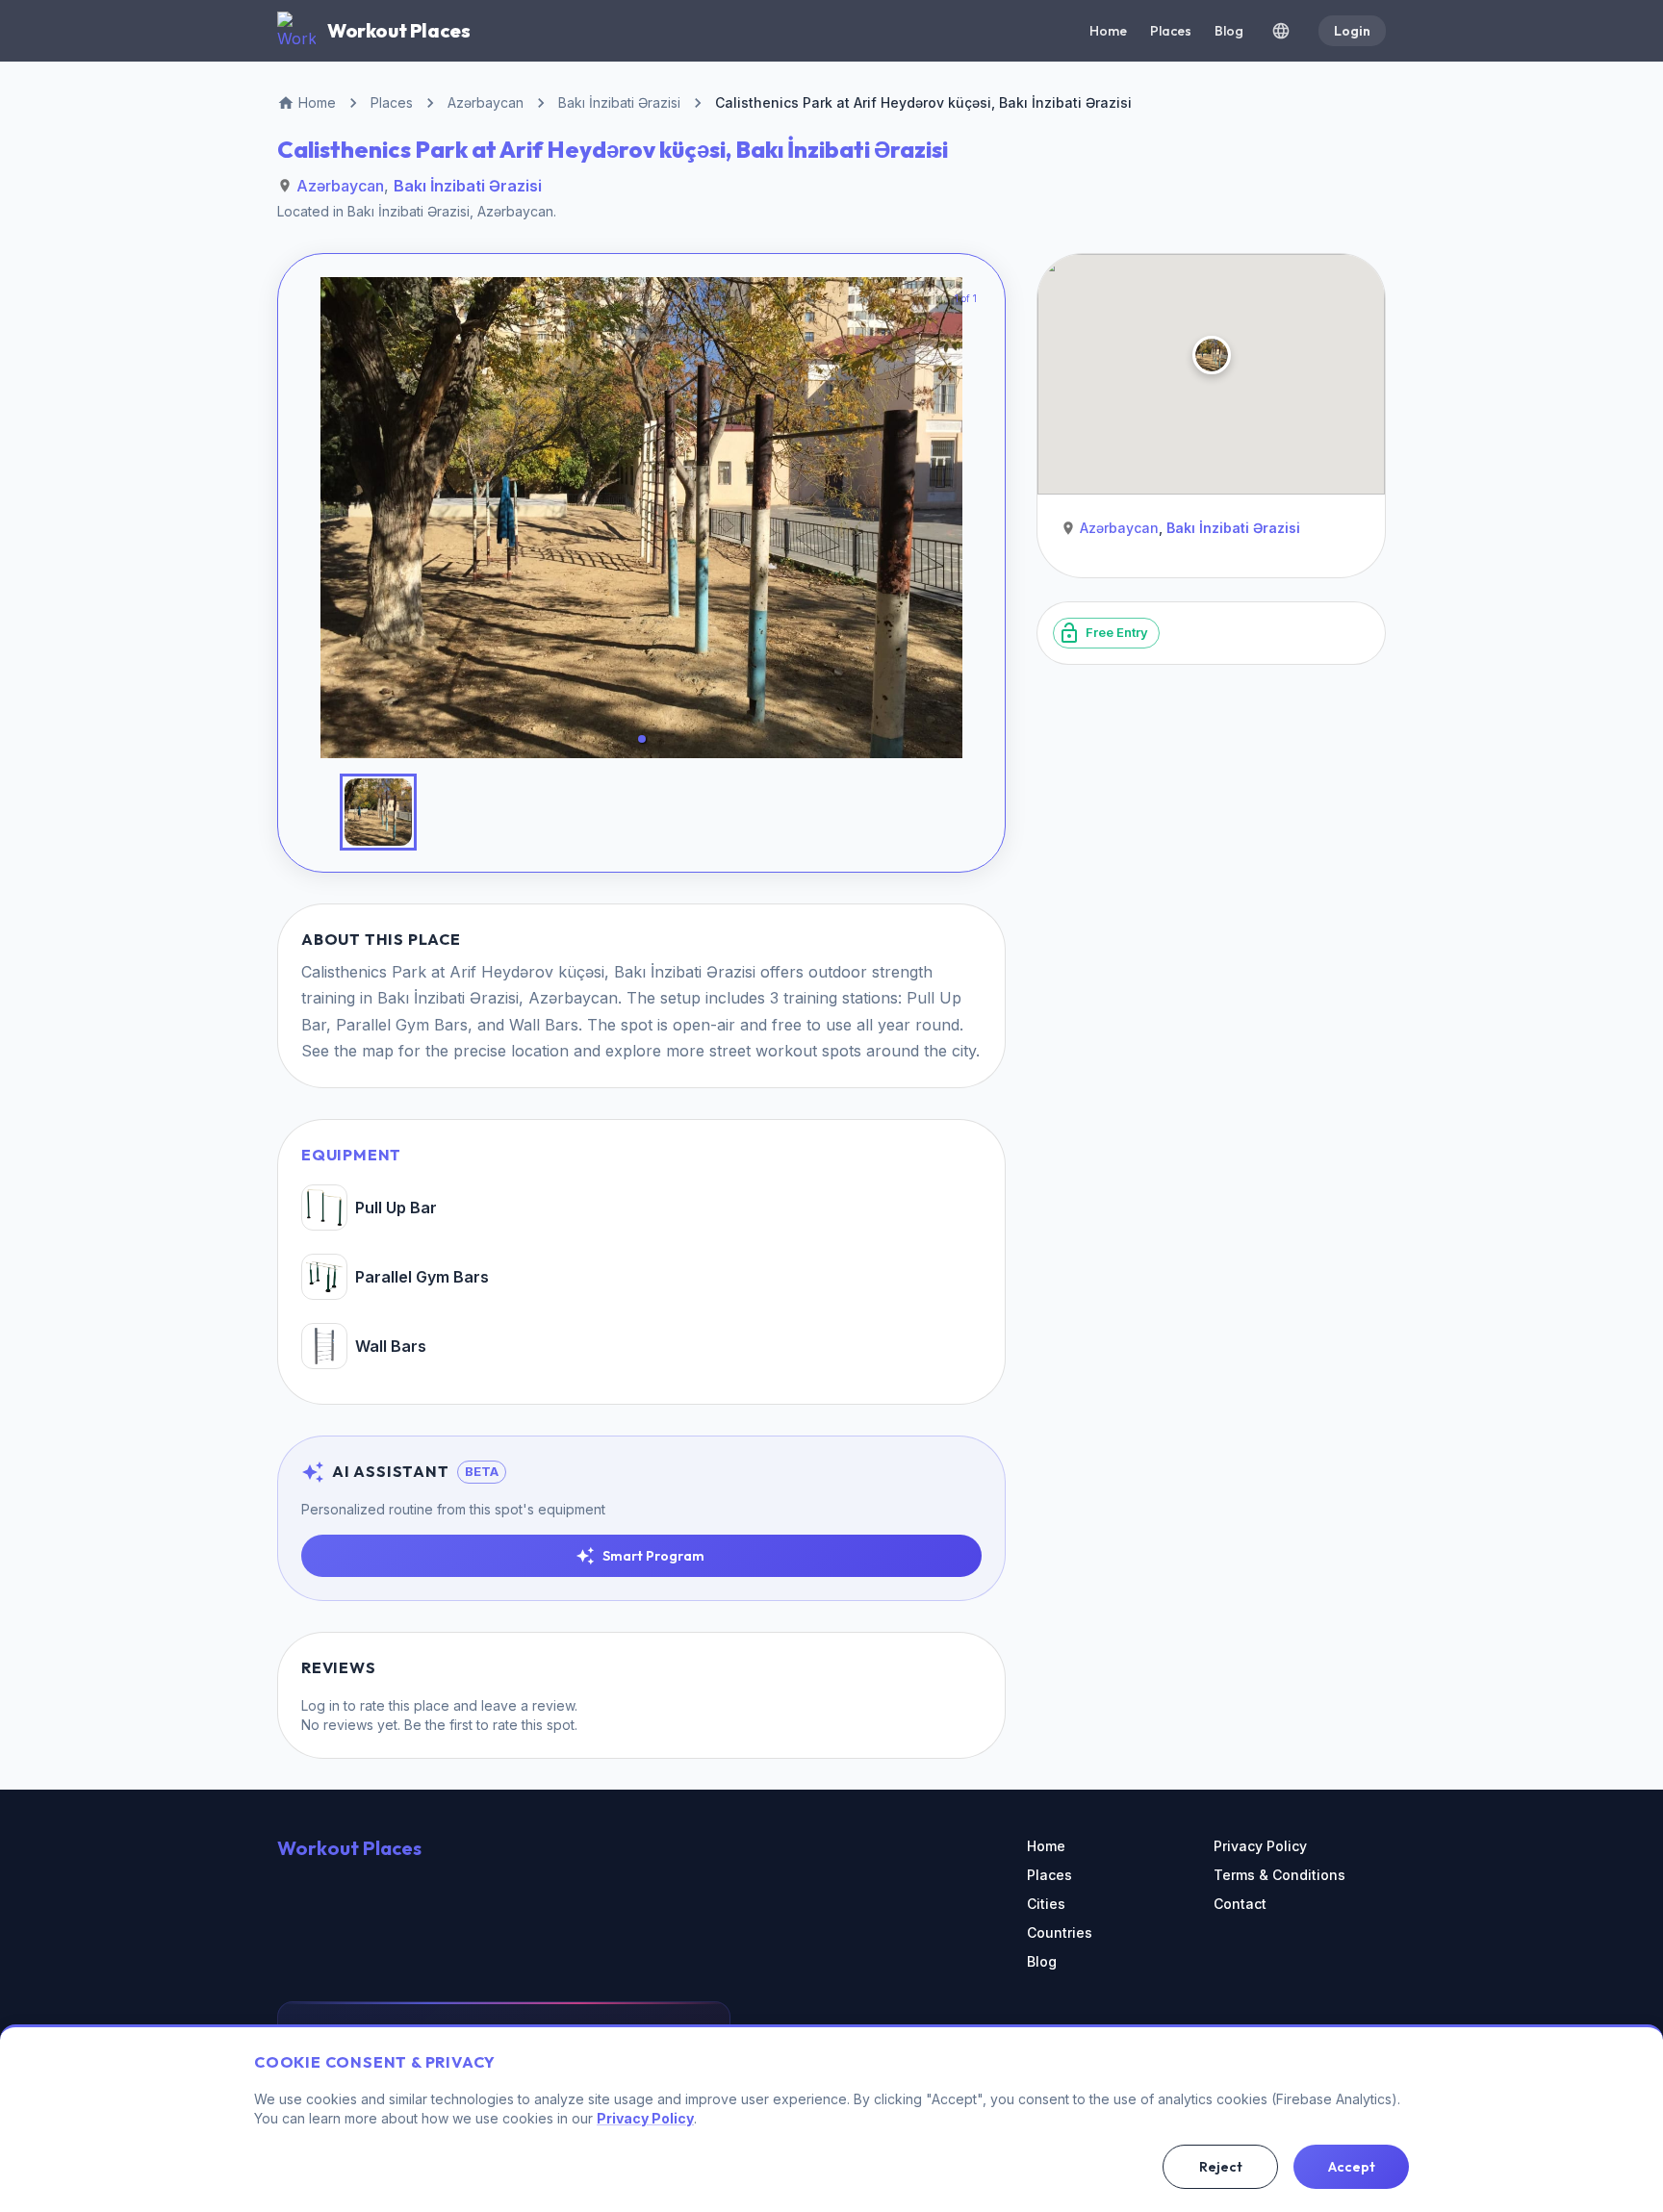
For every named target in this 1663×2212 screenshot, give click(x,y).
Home (1108, 31)
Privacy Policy (1260, 1846)
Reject (1221, 2167)
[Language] (1281, 31)
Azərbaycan (340, 186)
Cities (1046, 1904)
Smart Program (653, 1556)
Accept (1352, 2167)
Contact (1240, 1904)
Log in (320, 1705)
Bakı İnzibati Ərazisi (468, 186)
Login (1352, 31)
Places (1171, 31)
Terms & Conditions (1279, 1875)
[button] (642, 739)
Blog (1229, 31)
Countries (1060, 1932)
